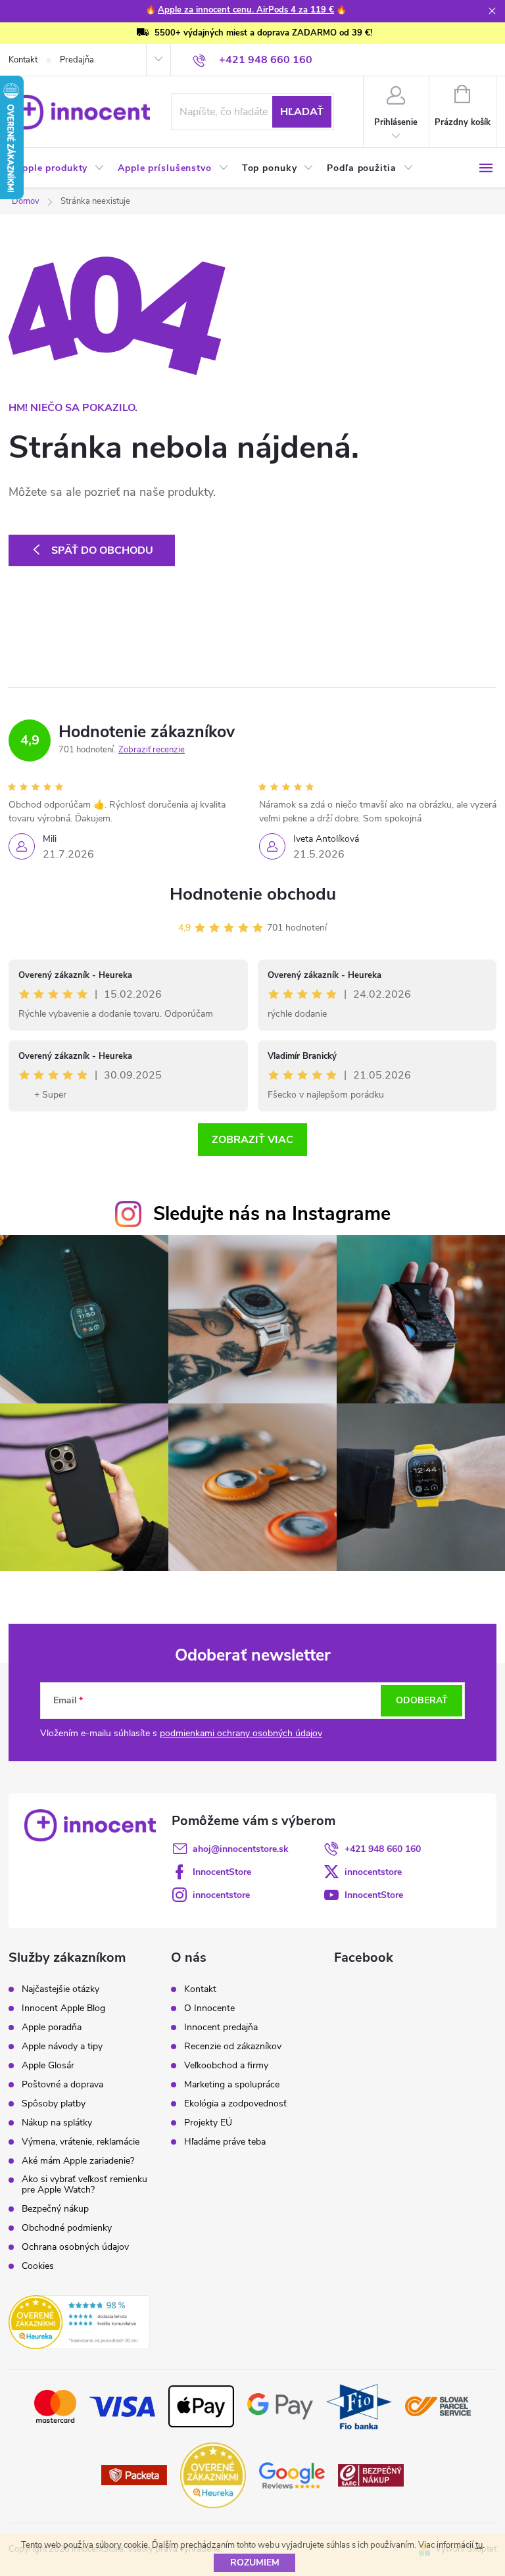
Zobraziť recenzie (152, 750)
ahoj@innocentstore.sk (241, 1849)
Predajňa (77, 60)
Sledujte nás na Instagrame (272, 1214)
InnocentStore (222, 1872)
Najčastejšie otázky (60, 1989)
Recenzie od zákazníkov (233, 2047)
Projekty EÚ (208, 2123)
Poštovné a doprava (62, 2085)
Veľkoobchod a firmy (226, 2066)
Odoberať (422, 1700)
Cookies (38, 2266)
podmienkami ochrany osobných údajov (241, 1733)
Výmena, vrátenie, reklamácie (81, 2142)
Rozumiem (255, 2563)
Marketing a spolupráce (232, 2085)
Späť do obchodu (102, 550)
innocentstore (373, 1872)
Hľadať (302, 112)
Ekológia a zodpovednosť (235, 2104)
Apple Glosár (48, 2066)
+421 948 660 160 (383, 1849)
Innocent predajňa (221, 2028)
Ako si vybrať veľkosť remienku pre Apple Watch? (84, 2185)
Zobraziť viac (252, 1140)
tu (479, 2545)
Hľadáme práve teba (225, 2142)
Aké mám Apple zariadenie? (78, 2161)
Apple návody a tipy (62, 2047)
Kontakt (23, 60)
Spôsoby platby (54, 2104)
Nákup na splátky (57, 2123)
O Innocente (209, 2008)
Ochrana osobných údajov (75, 2247)
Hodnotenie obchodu (253, 894)
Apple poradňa (52, 2028)
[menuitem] (60, 168)
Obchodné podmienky (67, 2228)
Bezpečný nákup (55, 2209)
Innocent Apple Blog (63, 2008)
